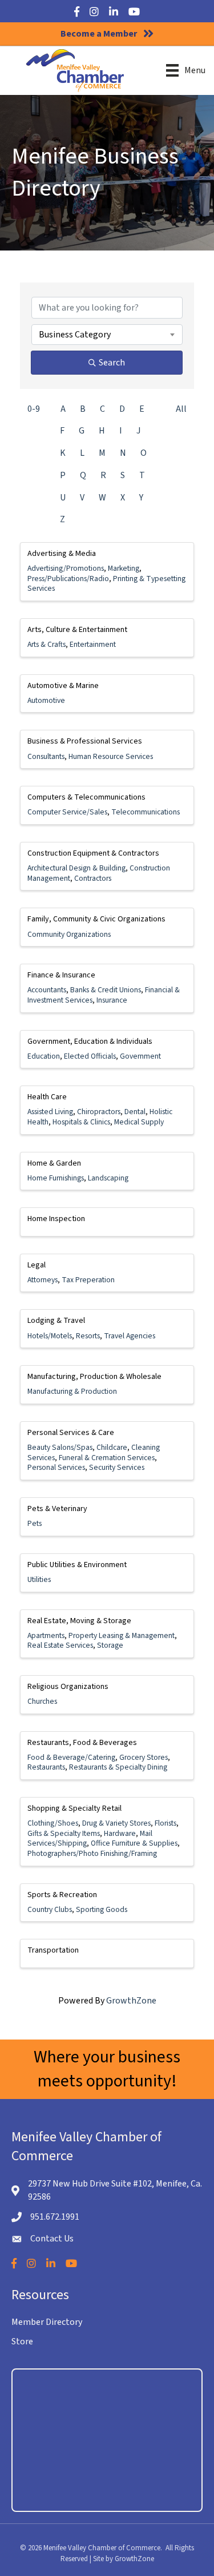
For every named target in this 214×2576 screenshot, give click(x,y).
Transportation (53, 1950)
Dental (135, 1112)
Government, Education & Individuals (90, 1041)
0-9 (34, 409)
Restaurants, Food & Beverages (82, 1743)
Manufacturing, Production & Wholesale (94, 1377)
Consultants (46, 756)
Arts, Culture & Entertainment (77, 630)
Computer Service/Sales (67, 812)
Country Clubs (50, 1909)
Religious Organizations (68, 1687)
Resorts (88, 1336)
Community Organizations (69, 934)
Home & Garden (54, 1163)
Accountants (47, 990)
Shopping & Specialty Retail (74, 1808)
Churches (42, 1701)
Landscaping (108, 1178)
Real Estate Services (60, 1645)
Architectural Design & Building (76, 868)
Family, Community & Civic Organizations (96, 919)
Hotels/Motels (50, 1336)
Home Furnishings (56, 1178)
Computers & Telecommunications (86, 797)
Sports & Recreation (62, 1895)
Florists (165, 1823)
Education (44, 1056)
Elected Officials (90, 1056)
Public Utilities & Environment (77, 1565)
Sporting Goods (102, 1909)
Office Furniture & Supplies (134, 1843)
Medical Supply (139, 1122)
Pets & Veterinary (57, 1509)
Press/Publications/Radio (68, 579)
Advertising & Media (62, 554)
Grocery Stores (144, 1757)
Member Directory (47, 2322)
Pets (35, 1523)
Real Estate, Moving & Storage (79, 1621)
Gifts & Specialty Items (64, 1833)
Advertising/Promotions (66, 568)
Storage (110, 1645)
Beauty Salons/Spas (60, 1447)
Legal (37, 1265)
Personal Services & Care (71, 1433)
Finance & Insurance (61, 975)
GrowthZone (131, 2001)
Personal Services (56, 1467)
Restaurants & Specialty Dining (118, 1767)
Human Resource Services (111, 756)
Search (112, 363)
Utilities (39, 1579)
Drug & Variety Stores (116, 1823)
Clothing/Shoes (53, 1823)
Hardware (120, 1833)
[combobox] (107, 335)
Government (140, 1056)
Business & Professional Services (85, 741)
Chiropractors (99, 1112)
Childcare (112, 1447)
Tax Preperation (88, 1280)
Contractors (93, 878)
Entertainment (93, 644)
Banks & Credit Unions (106, 990)
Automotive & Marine (63, 686)
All (181, 409)
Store (22, 2342)
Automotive (46, 700)
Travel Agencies (130, 1336)
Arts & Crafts (47, 644)
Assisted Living (50, 1112)
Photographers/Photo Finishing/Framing (92, 1853)
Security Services (117, 1467)
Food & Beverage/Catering (71, 1757)
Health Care (47, 1097)
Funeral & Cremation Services (107, 1458)
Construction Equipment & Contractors (93, 853)
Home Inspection (56, 1219)
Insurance (112, 1000)
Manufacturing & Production (72, 1391)
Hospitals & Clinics (81, 1122)
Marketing (124, 568)
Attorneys (43, 1280)
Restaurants (46, 1767)
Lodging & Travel (56, 1321)
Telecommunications (146, 812)
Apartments (46, 1635)
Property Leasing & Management (122, 1635)
